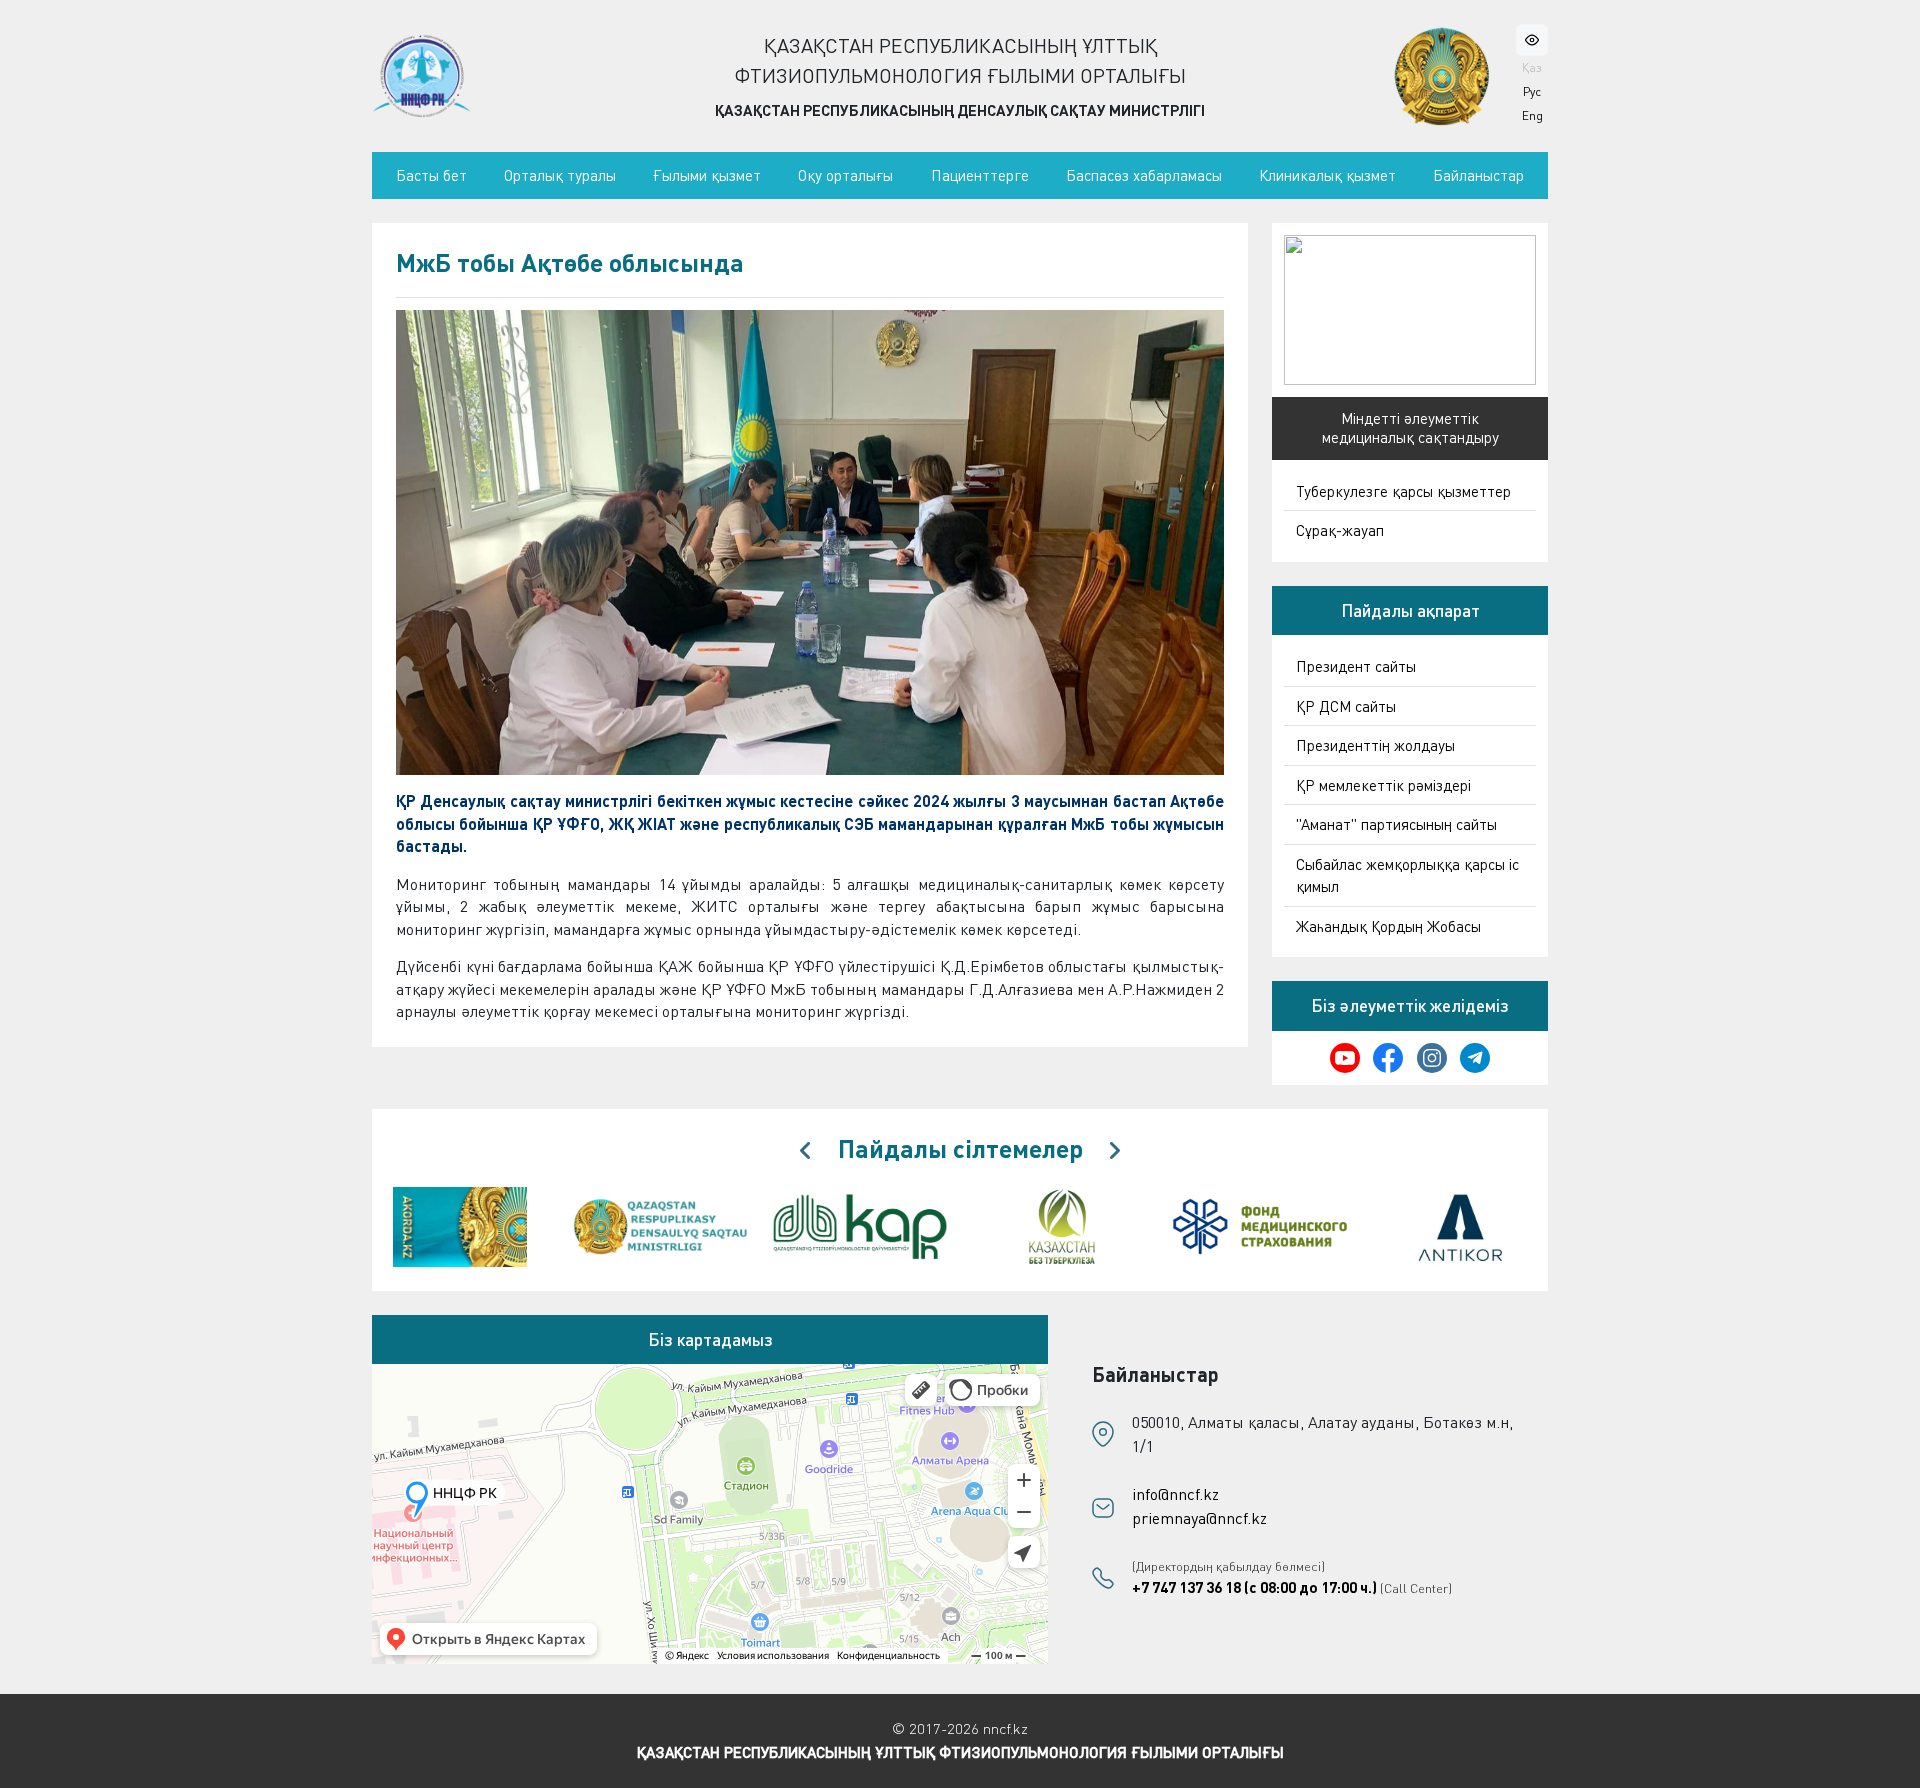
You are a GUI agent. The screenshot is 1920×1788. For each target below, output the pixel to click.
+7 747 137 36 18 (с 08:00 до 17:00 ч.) (1254, 1587)
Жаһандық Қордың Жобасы (1388, 926)
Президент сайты (1356, 666)
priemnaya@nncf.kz (1199, 1518)
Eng (1532, 115)
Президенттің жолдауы (1375, 745)
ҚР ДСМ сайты (1346, 706)
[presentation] (805, 1150)
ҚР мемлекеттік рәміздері (1383, 785)
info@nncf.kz (1175, 1494)
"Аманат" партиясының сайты (1396, 824)
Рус (1532, 91)
